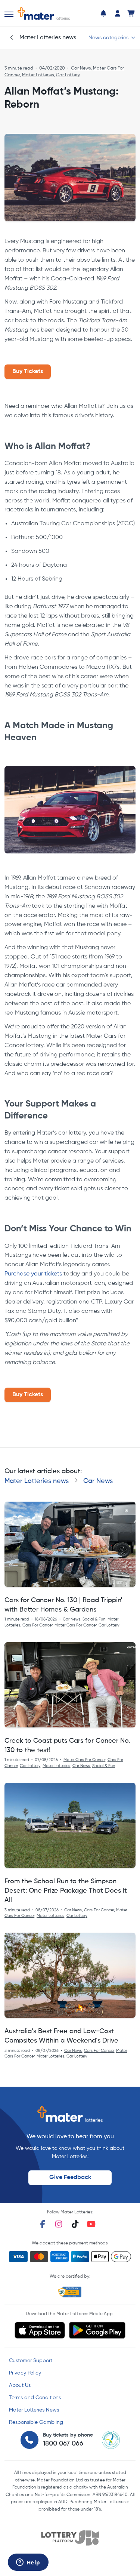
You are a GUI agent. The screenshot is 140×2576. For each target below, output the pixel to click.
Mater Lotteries (38, 75)
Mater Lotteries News (34, 2410)
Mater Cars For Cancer (75, 1625)
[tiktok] (75, 2224)
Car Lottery (68, 75)
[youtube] (91, 2224)
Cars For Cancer (37, 1625)
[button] (9, 14)
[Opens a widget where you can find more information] (28, 2563)
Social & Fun (94, 1619)
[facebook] (43, 2224)
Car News (81, 68)
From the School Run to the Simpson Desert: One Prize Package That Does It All (66, 1891)
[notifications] (103, 13)
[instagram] (59, 2224)
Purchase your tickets (33, 1274)
